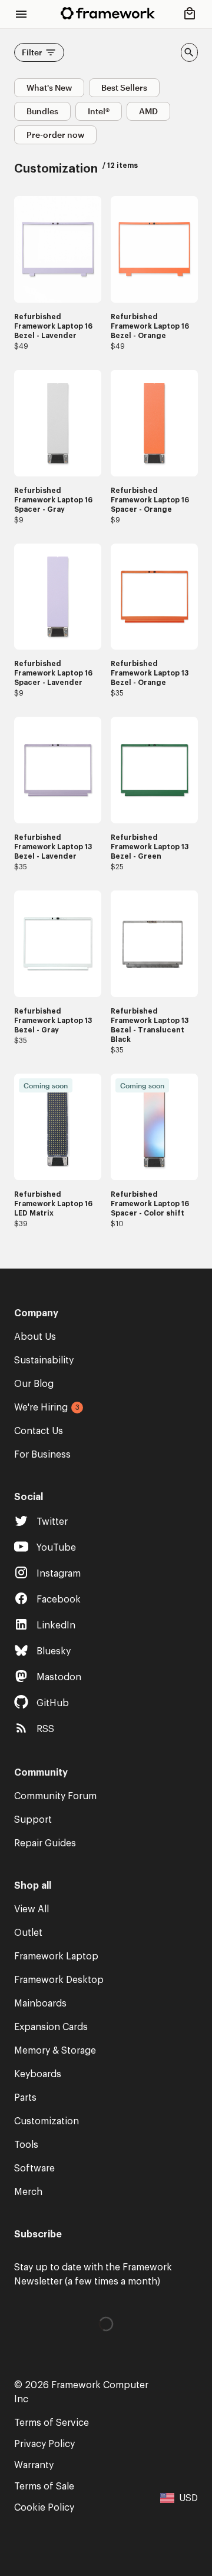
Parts (25, 2098)
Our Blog (34, 1384)
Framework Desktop (59, 1980)
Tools (26, 2145)
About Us (35, 1337)
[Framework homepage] (108, 13)
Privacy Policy (44, 2444)
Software (34, 2168)
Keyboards (38, 2074)
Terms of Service (52, 2423)
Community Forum (55, 1796)
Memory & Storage (55, 2051)
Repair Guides (45, 1843)
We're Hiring (41, 1408)
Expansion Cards (51, 2027)
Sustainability (44, 1360)
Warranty (34, 2465)
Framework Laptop (56, 1956)
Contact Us (39, 1431)
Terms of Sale (44, 2486)
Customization (47, 2121)
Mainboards (40, 2004)
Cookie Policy (44, 2508)
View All (32, 1909)
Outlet (28, 1933)
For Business (42, 1455)
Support (33, 1820)
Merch (28, 2192)
